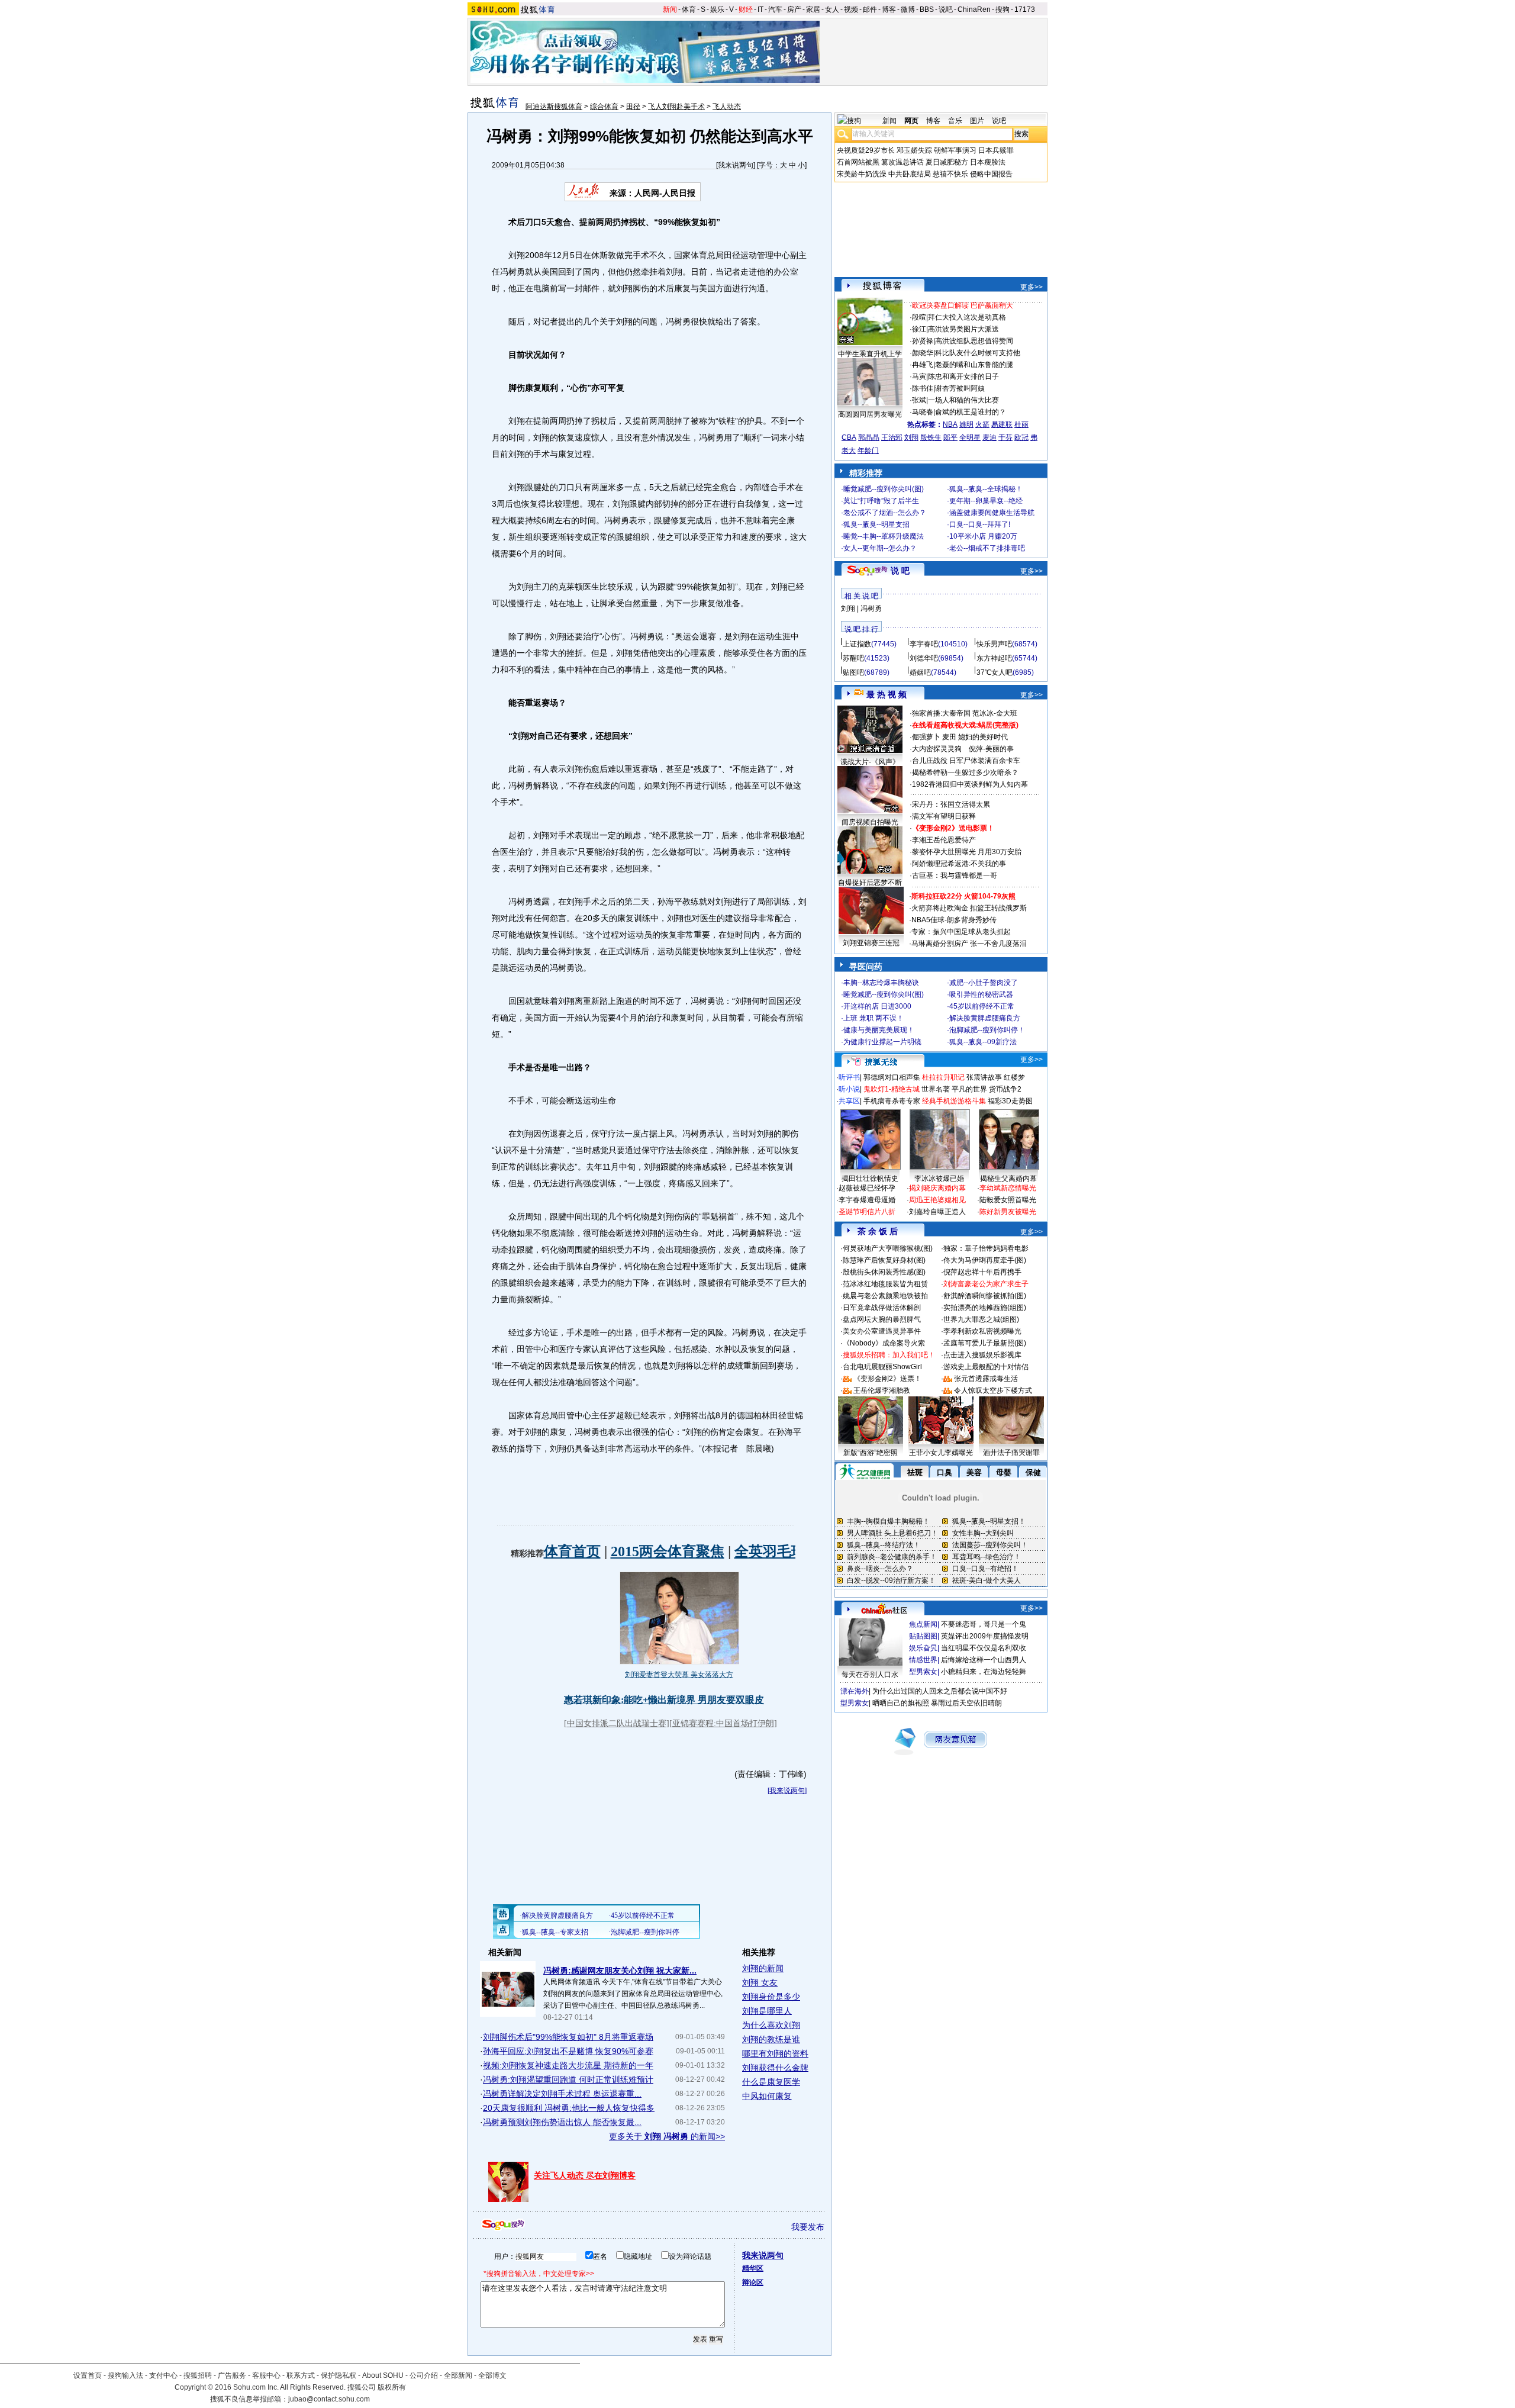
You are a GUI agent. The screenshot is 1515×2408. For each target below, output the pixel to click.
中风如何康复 (767, 2096)
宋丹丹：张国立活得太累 (951, 804)
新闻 (670, 9)
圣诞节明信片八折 (867, 1212)
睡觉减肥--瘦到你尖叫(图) (884, 489)
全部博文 (492, 2375)
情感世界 (923, 1660)
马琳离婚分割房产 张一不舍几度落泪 (969, 944)
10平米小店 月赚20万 (983, 536)
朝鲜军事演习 (955, 150)
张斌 (919, 400)
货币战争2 (1005, 1089)
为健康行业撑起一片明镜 (882, 1042)
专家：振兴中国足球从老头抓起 (961, 932)
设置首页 (88, 2375)
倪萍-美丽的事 (991, 749)
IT (760, 9)
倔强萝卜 (926, 737)
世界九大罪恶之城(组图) (981, 1319)
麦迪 (989, 437)
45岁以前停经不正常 (982, 1006)
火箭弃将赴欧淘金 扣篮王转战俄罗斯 (969, 908)
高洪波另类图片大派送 (963, 329)
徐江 (919, 329)
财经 (746, 9)
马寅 (919, 376)
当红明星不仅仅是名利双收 (984, 1648)
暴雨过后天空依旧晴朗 (966, 1703)
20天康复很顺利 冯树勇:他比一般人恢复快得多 (569, 2108)
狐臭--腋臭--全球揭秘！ (986, 489)
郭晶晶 (869, 437)
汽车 (775, 9)
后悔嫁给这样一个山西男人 (984, 1660)
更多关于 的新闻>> (667, 2136)
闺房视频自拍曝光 (870, 822)
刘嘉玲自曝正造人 (937, 1212)
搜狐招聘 (198, 2375)
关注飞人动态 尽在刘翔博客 (585, 2175)
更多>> (1032, 287)
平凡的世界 (969, 1089)
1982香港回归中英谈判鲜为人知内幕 (970, 784)
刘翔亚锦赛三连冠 (871, 943)
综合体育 (604, 107)
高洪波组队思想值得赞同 (974, 341)
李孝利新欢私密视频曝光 (982, 1331)
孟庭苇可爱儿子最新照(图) (985, 1343)
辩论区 (753, 2283)
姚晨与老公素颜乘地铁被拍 (885, 1296)
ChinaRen (974, 9)
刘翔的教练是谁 (771, 2039)
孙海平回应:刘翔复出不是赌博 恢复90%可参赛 (568, 2051)
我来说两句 (736, 165)
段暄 (919, 317)
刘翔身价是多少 (771, 1997)
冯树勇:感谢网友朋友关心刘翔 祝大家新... (620, 1971)
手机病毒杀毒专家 (892, 1101)
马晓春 (923, 412)
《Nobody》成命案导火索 (884, 1343)
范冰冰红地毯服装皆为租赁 (885, 1284)
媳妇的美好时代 (983, 737)
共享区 (849, 1101)
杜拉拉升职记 (943, 1077)
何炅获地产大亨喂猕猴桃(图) (888, 1248)
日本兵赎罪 (996, 150)
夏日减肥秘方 (947, 162)
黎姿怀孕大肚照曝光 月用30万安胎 (967, 852)
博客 (889, 9)
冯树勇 (871, 609)
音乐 (955, 121)
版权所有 (392, 2387)
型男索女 (923, 1672)
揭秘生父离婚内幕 (1008, 1179)
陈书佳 (923, 388)
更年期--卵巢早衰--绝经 (986, 501)
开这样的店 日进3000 (877, 1006)
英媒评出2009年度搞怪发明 (985, 1636)
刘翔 (911, 437)
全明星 (970, 437)
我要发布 (808, 2227)
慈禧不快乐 (950, 174)
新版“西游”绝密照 (871, 1453)
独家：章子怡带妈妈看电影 (986, 1248)
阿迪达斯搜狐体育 (554, 107)
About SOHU (383, 2375)
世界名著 (936, 1089)
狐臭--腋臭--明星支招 (876, 524)
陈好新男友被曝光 (1008, 1212)
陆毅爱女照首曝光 (1008, 1200)
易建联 (1002, 424)
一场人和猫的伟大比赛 (963, 400)
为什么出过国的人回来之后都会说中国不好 (940, 1691)
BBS (927, 9)
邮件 (870, 9)
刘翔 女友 (760, 1982)
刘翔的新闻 (763, 1968)
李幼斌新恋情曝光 (1008, 1188)
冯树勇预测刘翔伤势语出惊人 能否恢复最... (562, 2122)
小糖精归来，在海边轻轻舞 (984, 1672)
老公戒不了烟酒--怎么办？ (885, 513)
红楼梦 (1014, 1077)
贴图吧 (853, 672)
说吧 (946, 9)
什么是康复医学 (771, 2082)
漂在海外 (855, 1691)
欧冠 (1021, 437)
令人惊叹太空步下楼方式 (993, 1390)
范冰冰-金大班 (995, 713)
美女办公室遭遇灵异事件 (882, 1331)
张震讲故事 (984, 1077)
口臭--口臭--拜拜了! (980, 524)
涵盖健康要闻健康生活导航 (992, 513)
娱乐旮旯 (923, 1648)
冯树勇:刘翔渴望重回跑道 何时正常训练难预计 (568, 2079)
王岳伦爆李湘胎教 (882, 1390)
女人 (832, 9)
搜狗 (1003, 9)
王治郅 (892, 437)
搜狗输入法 (125, 2375)
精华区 (753, 2268)
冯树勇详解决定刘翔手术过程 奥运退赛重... (562, 2094)
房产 (794, 9)
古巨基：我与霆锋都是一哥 (955, 875)
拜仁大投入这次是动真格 (967, 317)
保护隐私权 (339, 2375)
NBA (950, 424)
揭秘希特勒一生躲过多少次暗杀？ (965, 772)
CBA (849, 437)
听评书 (849, 1077)
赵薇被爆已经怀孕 (867, 1188)
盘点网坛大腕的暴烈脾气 (882, 1319)
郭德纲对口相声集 (892, 1077)
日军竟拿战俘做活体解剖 (882, 1308)
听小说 (849, 1089)
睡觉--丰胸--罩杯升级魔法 (884, 536)
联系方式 (301, 2375)
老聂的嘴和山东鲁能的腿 (974, 365)
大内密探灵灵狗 (937, 749)
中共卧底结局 (910, 174)
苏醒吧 (853, 658)
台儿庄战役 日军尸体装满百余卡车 (966, 761)
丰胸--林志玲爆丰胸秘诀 (881, 983)
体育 (689, 9)
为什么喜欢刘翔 (771, 2025)
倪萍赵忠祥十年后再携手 (982, 1272)
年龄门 (868, 450)
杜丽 (1021, 424)
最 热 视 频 (887, 694)
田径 (633, 107)
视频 (851, 9)
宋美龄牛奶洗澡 (862, 174)
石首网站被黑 (858, 162)
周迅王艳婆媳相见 (937, 1200)
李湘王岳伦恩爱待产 (944, 840)
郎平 (950, 437)
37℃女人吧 (995, 672)
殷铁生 (931, 437)
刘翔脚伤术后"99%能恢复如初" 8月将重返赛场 (568, 2037)
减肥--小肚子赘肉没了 (984, 983)
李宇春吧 (924, 644)
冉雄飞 (923, 365)
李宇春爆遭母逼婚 (867, 1200)
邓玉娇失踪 (914, 150)
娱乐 (717, 9)
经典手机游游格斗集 (954, 1101)
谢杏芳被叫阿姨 (960, 388)
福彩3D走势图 (1010, 1101)
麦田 (949, 737)
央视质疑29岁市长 (866, 150)
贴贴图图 (923, 1636)
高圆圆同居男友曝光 (870, 414)
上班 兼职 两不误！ (873, 1018)
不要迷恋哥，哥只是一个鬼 (984, 1624)
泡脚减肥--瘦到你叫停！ (987, 1030)
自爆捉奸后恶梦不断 (870, 883)
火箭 (982, 424)
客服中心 (266, 2375)
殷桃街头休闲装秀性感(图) (884, 1272)
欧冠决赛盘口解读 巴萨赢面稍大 (963, 305)
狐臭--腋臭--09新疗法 (983, 1042)
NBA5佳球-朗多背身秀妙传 (954, 920)
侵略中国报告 (991, 174)
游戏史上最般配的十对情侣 (986, 1367)
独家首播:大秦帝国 (941, 713)
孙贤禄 (923, 341)
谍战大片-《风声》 (870, 762)
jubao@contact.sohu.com (329, 2399)
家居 (813, 9)
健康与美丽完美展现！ (879, 1030)
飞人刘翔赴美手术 (676, 107)
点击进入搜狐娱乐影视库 (982, 1355)
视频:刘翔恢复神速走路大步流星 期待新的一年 (568, 2065)
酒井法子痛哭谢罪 (1011, 1453)
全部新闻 (458, 2375)
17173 (1025, 9)
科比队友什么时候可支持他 (978, 353)
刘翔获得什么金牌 (775, 2068)
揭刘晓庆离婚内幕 (937, 1188)
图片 (977, 121)
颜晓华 (923, 353)
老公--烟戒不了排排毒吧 (987, 548)
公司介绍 (424, 2375)
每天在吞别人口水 (870, 1675)
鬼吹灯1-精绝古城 (892, 1089)
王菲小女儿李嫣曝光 (941, 1453)
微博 (908, 9)
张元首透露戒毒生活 (986, 1379)
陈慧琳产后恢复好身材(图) (884, 1260)
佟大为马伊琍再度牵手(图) (985, 1260)
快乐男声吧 (994, 644)
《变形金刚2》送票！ (887, 1379)
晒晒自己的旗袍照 (901, 1703)
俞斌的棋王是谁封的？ (971, 412)
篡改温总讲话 (902, 162)
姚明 (966, 424)
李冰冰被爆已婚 (939, 1179)
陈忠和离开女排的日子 (963, 376)
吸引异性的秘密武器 (981, 994)
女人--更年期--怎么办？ (880, 548)
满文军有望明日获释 (944, 816)
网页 (911, 121)
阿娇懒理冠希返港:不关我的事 (959, 864)
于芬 (1005, 437)
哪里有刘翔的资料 (775, 2053)
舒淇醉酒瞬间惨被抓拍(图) (985, 1296)
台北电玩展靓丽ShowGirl (882, 1367)
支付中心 (163, 2375)
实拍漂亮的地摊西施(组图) (985, 1308)
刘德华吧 (924, 658)
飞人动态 (727, 107)
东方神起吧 (994, 658)
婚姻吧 (920, 672)
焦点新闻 (923, 1624)
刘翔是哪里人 (767, 2011)
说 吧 (900, 571)
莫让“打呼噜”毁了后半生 (881, 501)
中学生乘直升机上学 (870, 354)
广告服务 (232, 2375)
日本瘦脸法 (988, 162)
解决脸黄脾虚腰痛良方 (985, 1018)
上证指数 (857, 644)
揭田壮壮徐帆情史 (870, 1179)
